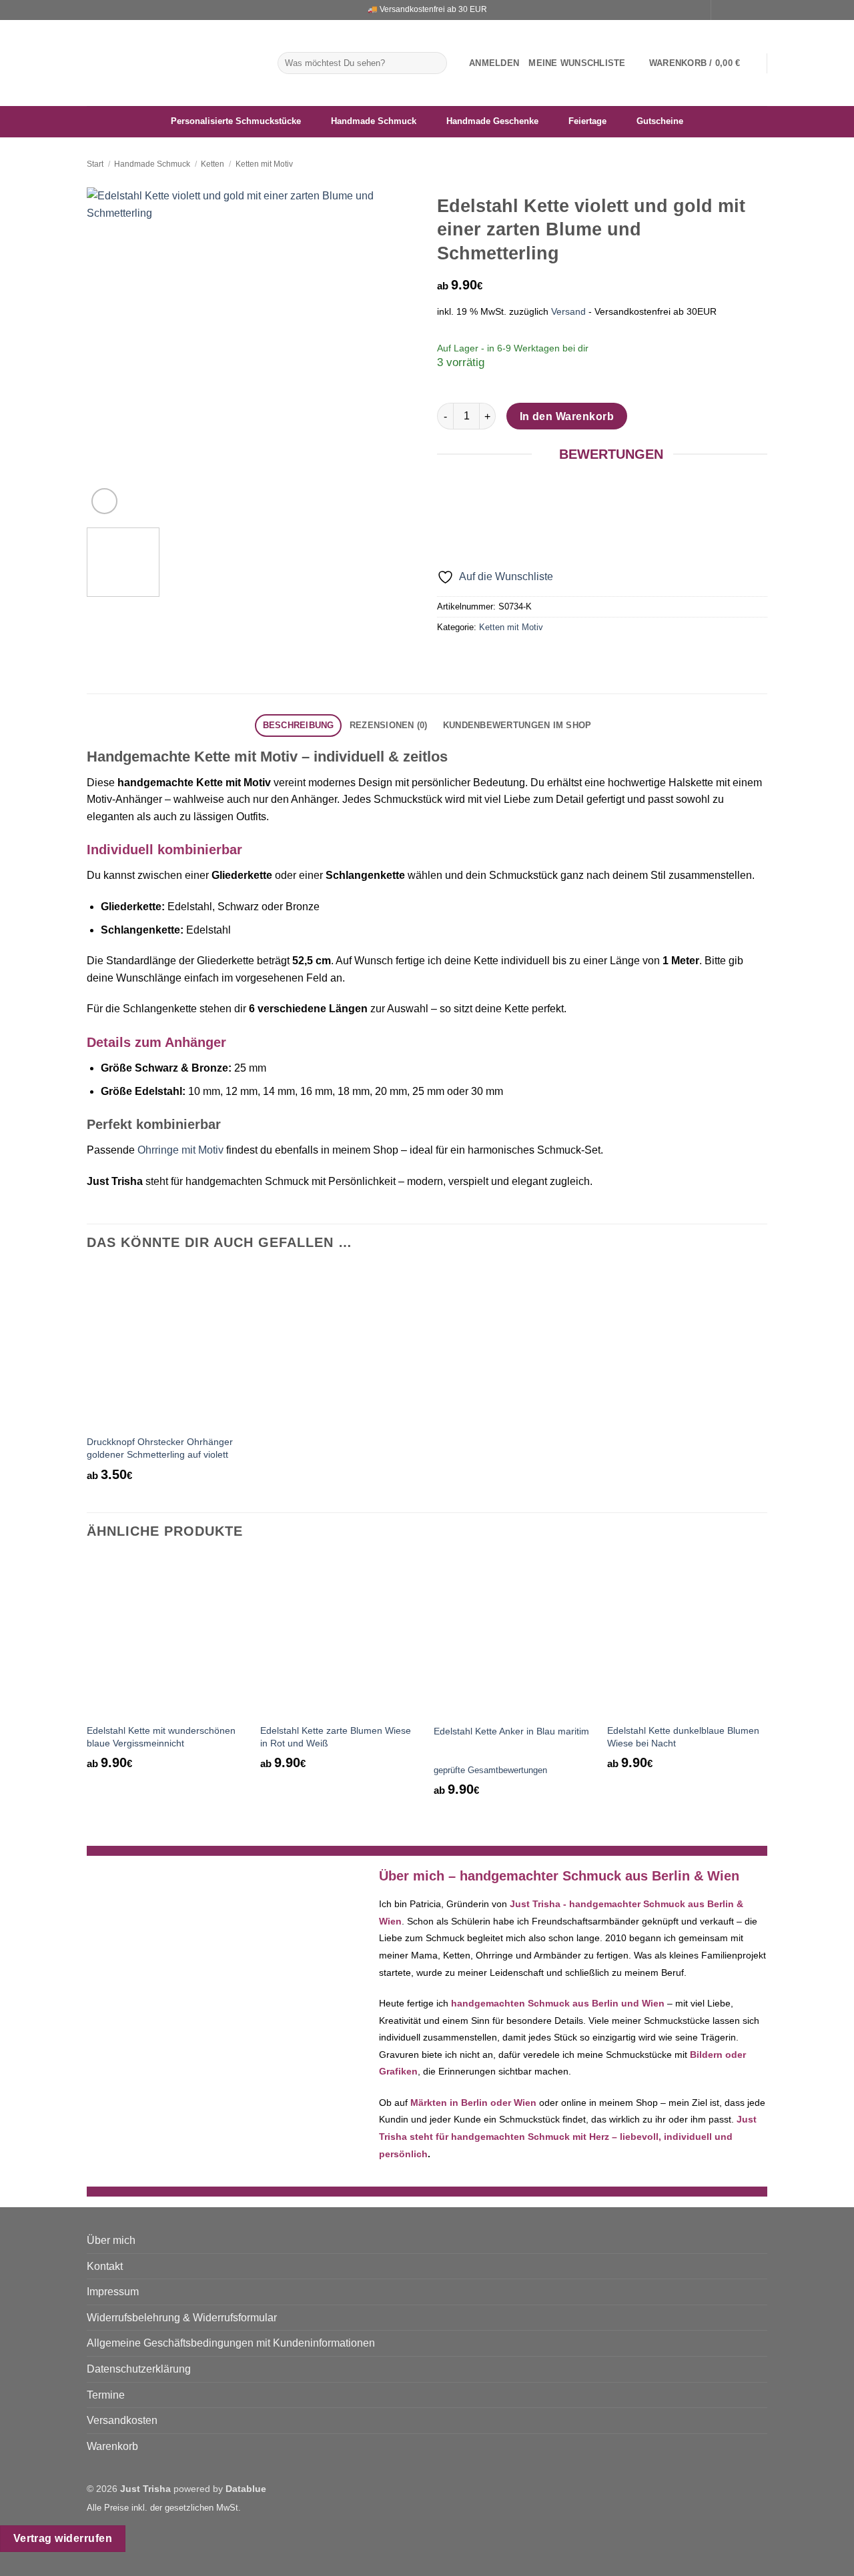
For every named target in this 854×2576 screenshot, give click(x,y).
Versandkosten (122, 2420)
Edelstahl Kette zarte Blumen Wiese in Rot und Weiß (336, 1737)
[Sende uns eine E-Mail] (748, 10)
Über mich (111, 2240)
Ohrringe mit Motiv (180, 1150)
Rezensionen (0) (389, 725)
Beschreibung (299, 725)
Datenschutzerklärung (139, 2369)
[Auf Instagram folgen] (735, 10)
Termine (106, 2395)
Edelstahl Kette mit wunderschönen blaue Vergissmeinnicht (161, 1737)
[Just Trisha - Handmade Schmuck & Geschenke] (172, 63)
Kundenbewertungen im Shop (517, 725)
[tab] (298, 726)
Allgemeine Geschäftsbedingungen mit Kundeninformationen (231, 2343)
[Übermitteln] (435, 63)
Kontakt (105, 2266)
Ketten (212, 164)
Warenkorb (112, 2446)
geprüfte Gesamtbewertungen (490, 1770)
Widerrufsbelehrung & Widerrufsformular (182, 2318)
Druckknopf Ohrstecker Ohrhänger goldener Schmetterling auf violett (160, 1448)
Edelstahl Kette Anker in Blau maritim (511, 1731)
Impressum (113, 2292)
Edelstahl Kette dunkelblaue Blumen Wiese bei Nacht (683, 1737)
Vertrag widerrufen (63, 2538)
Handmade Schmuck (152, 164)
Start (95, 164)
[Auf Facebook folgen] (723, 10)
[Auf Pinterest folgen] (761, 10)
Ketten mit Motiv (264, 164)
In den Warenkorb (567, 416)
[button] (494, 63)
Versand (568, 311)
